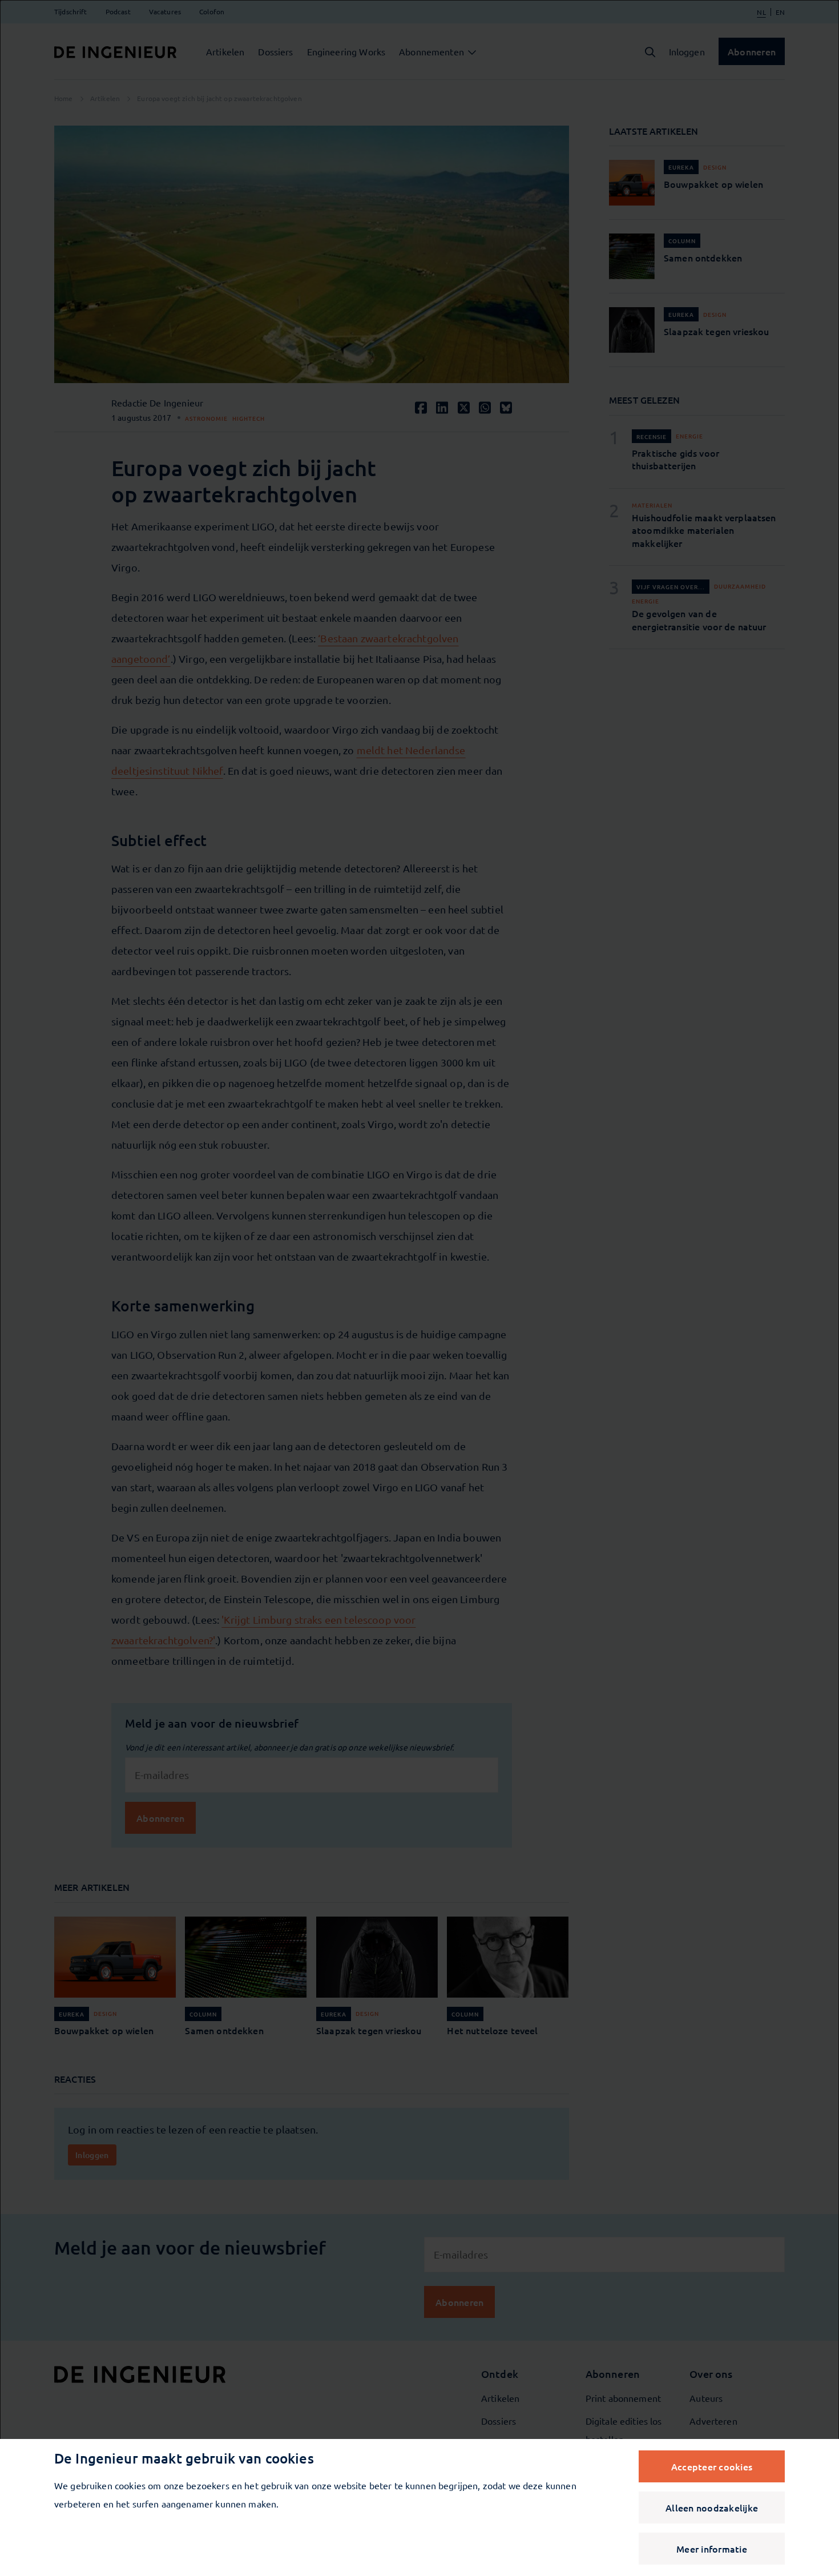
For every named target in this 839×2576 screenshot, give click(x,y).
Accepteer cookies (712, 2466)
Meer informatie (712, 2549)
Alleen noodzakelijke (712, 2507)
